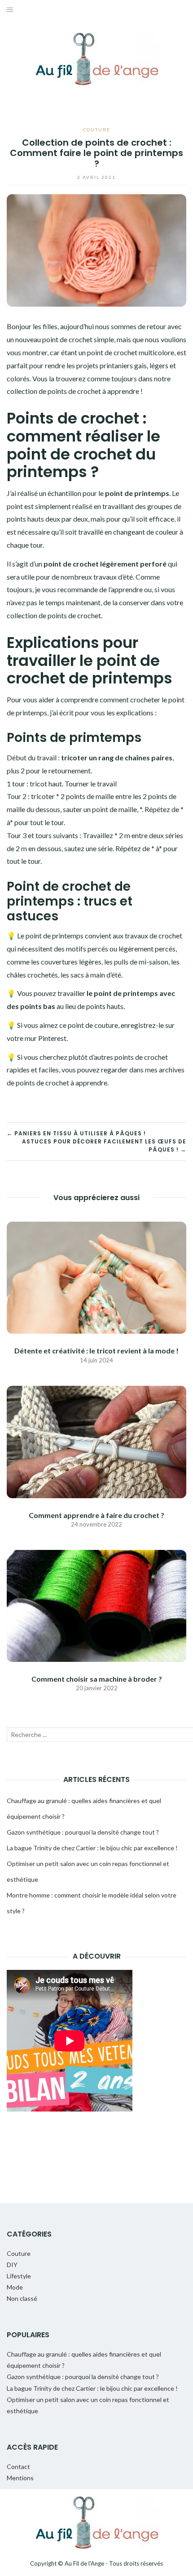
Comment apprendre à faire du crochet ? (96, 1515)
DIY (12, 2265)
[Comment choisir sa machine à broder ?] (96, 1605)
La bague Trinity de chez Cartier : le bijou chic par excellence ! (92, 1848)
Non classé (22, 2298)
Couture (97, 129)
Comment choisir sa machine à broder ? (97, 1679)
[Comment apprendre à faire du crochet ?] (96, 1441)
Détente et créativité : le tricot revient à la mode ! (96, 1351)
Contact (18, 2467)
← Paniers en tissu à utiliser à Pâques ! (76, 1133)
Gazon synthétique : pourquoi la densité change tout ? (83, 1832)
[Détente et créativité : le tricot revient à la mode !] (96, 1277)
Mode (15, 2287)
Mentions (20, 2478)
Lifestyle (19, 2276)
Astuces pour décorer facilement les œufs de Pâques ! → (104, 1145)
